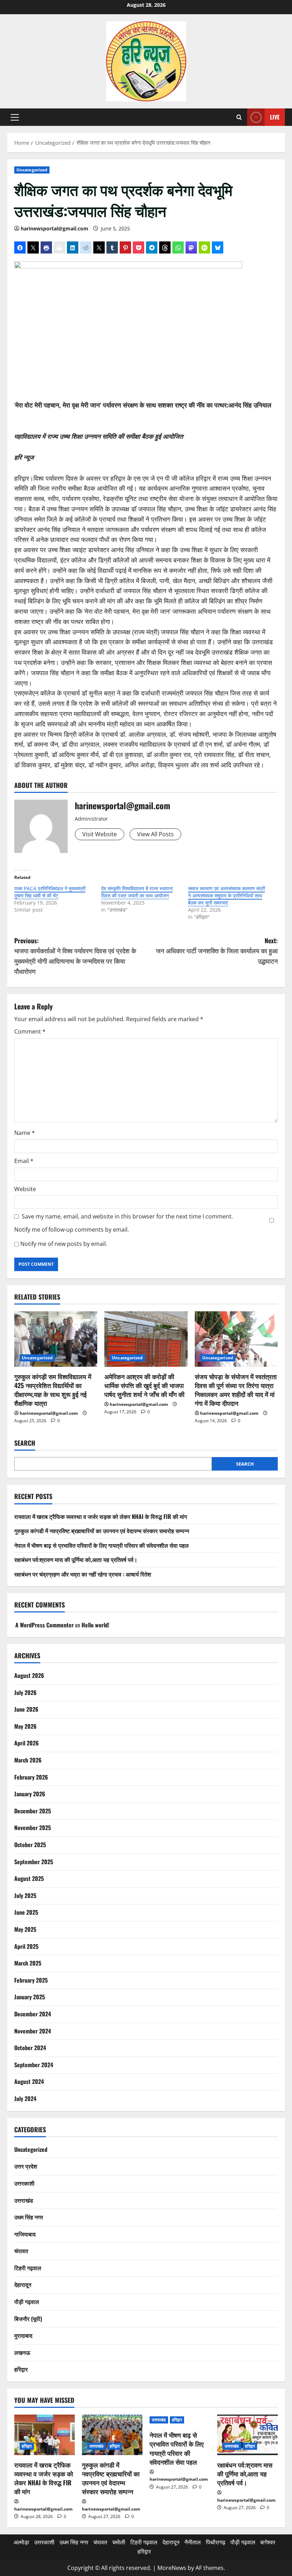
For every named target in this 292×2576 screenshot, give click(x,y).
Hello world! (95, 1625)
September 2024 (34, 2065)
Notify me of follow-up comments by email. (72, 1230)
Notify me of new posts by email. (64, 1244)
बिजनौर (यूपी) (28, 2319)
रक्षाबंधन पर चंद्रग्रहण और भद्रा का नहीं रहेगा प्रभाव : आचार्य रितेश (83, 1574)
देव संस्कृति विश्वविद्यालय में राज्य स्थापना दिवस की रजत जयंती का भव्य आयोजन (137, 892)
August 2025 (29, 1878)
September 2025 (34, 1862)
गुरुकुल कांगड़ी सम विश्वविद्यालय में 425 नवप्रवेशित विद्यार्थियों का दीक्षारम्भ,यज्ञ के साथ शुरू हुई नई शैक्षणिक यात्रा (53, 1390)
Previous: (75, 956)
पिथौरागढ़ (216, 2542)
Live (275, 117)
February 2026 (31, 1777)
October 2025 (30, 1845)
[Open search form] (239, 117)
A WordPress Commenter (45, 1625)
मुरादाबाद (23, 2335)
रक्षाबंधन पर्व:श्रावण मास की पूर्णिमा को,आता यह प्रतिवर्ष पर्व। (76, 1559)
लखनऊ (22, 2352)
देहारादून (23, 2284)
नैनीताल (193, 2542)
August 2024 (29, 2081)
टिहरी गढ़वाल (28, 2268)
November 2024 (33, 2031)
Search (25, 1443)
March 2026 (28, 1760)
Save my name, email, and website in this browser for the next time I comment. (127, 1216)
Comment (30, 1031)
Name (25, 1133)
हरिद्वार (21, 2369)
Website (25, 1189)
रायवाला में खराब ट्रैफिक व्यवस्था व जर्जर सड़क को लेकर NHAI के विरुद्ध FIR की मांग (101, 1516)
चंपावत (21, 2251)
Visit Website (100, 834)
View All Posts (155, 834)
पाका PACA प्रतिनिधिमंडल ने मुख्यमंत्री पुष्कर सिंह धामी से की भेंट (50, 892)
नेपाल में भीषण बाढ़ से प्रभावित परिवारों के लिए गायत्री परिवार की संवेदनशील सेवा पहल (101, 1545)
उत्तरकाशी (24, 2183)
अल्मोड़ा (21, 2542)
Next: (217, 951)
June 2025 (26, 1912)
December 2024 (33, 2014)
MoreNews (172, 2568)
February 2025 (31, 1980)
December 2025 (33, 1811)
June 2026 (26, 1709)
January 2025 (30, 1997)
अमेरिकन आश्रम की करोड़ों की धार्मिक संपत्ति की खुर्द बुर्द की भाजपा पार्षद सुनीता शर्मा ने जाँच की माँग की (144, 1385)
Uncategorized (32, 170)
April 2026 (27, 1743)
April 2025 (26, 1946)
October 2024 (30, 2048)
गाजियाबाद (25, 2234)
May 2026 (25, 1726)
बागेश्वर (268, 2542)
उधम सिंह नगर (29, 2217)
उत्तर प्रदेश (26, 2166)
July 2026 (25, 1692)
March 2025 (28, 1963)
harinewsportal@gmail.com (54, 228)
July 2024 (25, 2098)
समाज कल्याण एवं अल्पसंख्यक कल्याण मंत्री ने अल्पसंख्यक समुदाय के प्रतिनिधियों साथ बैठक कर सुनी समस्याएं (226, 895)
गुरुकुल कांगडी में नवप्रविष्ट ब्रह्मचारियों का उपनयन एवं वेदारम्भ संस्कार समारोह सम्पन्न (102, 1531)
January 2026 (30, 1794)
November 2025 (33, 1828)
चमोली (119, 2542)
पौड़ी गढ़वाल (27, 2302)
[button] (15, 117)
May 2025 (25, 1929)
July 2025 (25, 1895)
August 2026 (29, 1675)
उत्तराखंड (24, 2200)
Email (24, 1161)
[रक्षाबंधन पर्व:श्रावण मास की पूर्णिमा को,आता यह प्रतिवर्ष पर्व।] (247, 2435)
